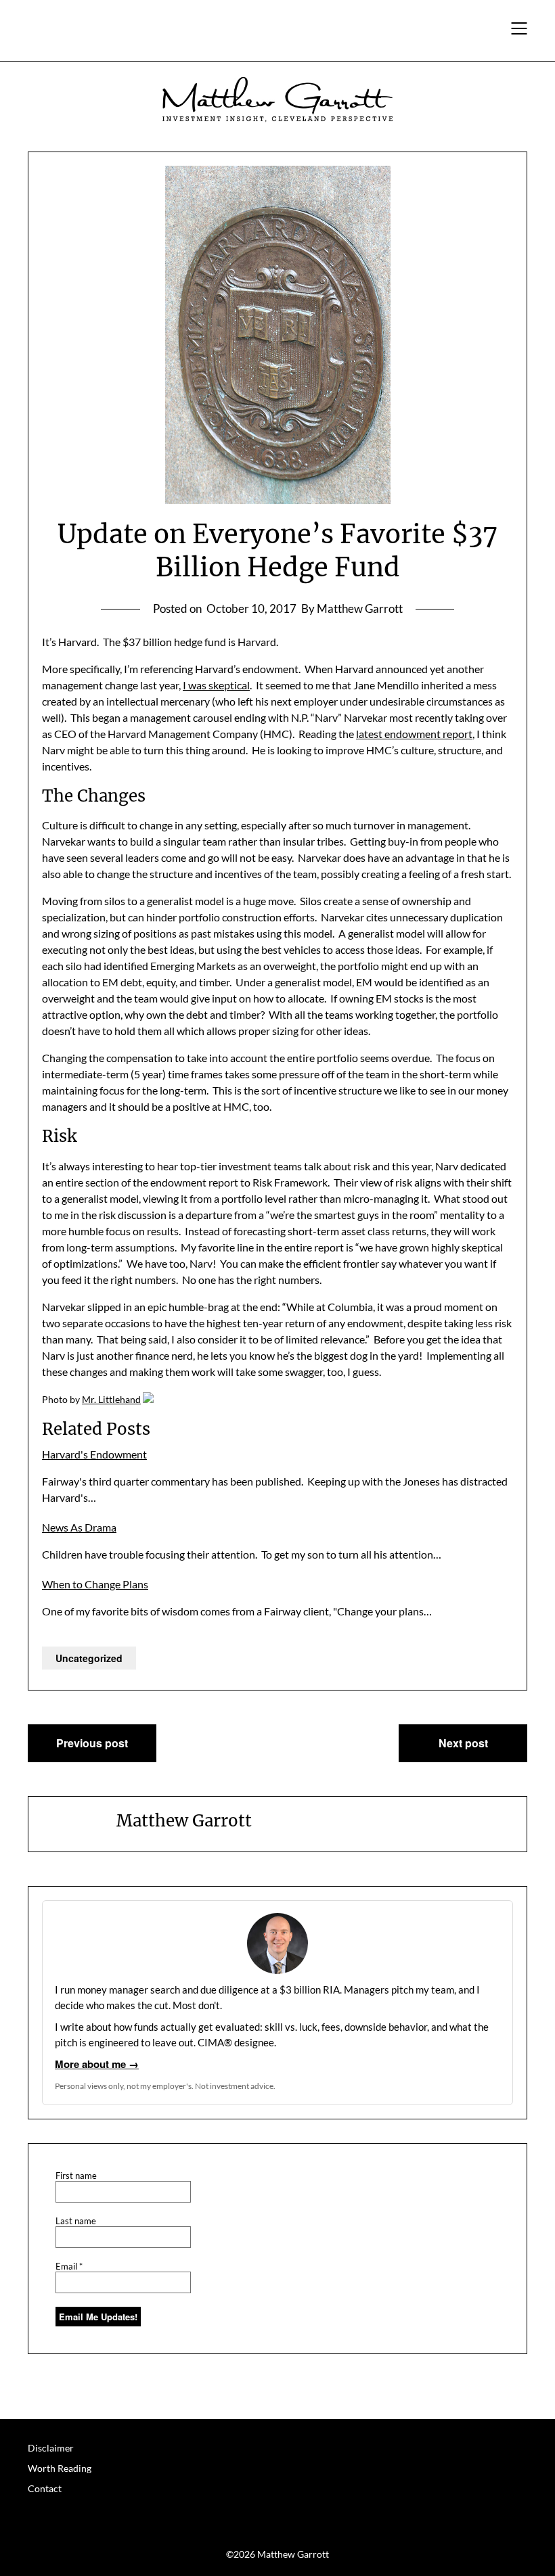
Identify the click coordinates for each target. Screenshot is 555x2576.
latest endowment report (414, 734)
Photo (55, 1399)
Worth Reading (60, 2468)
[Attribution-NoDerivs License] (148, 1399)
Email (69, 2267)
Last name (76, 2221)
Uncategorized (89, 1658)
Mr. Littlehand (111, 1399)
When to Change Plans (95, 1584)
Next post (463, 1743)
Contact (45, 2488)
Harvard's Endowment (94, 1454)
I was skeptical (216, 685)
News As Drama (79, 1527)
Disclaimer (51, 2448)
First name (76, 2176)
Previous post (92, 1743)
